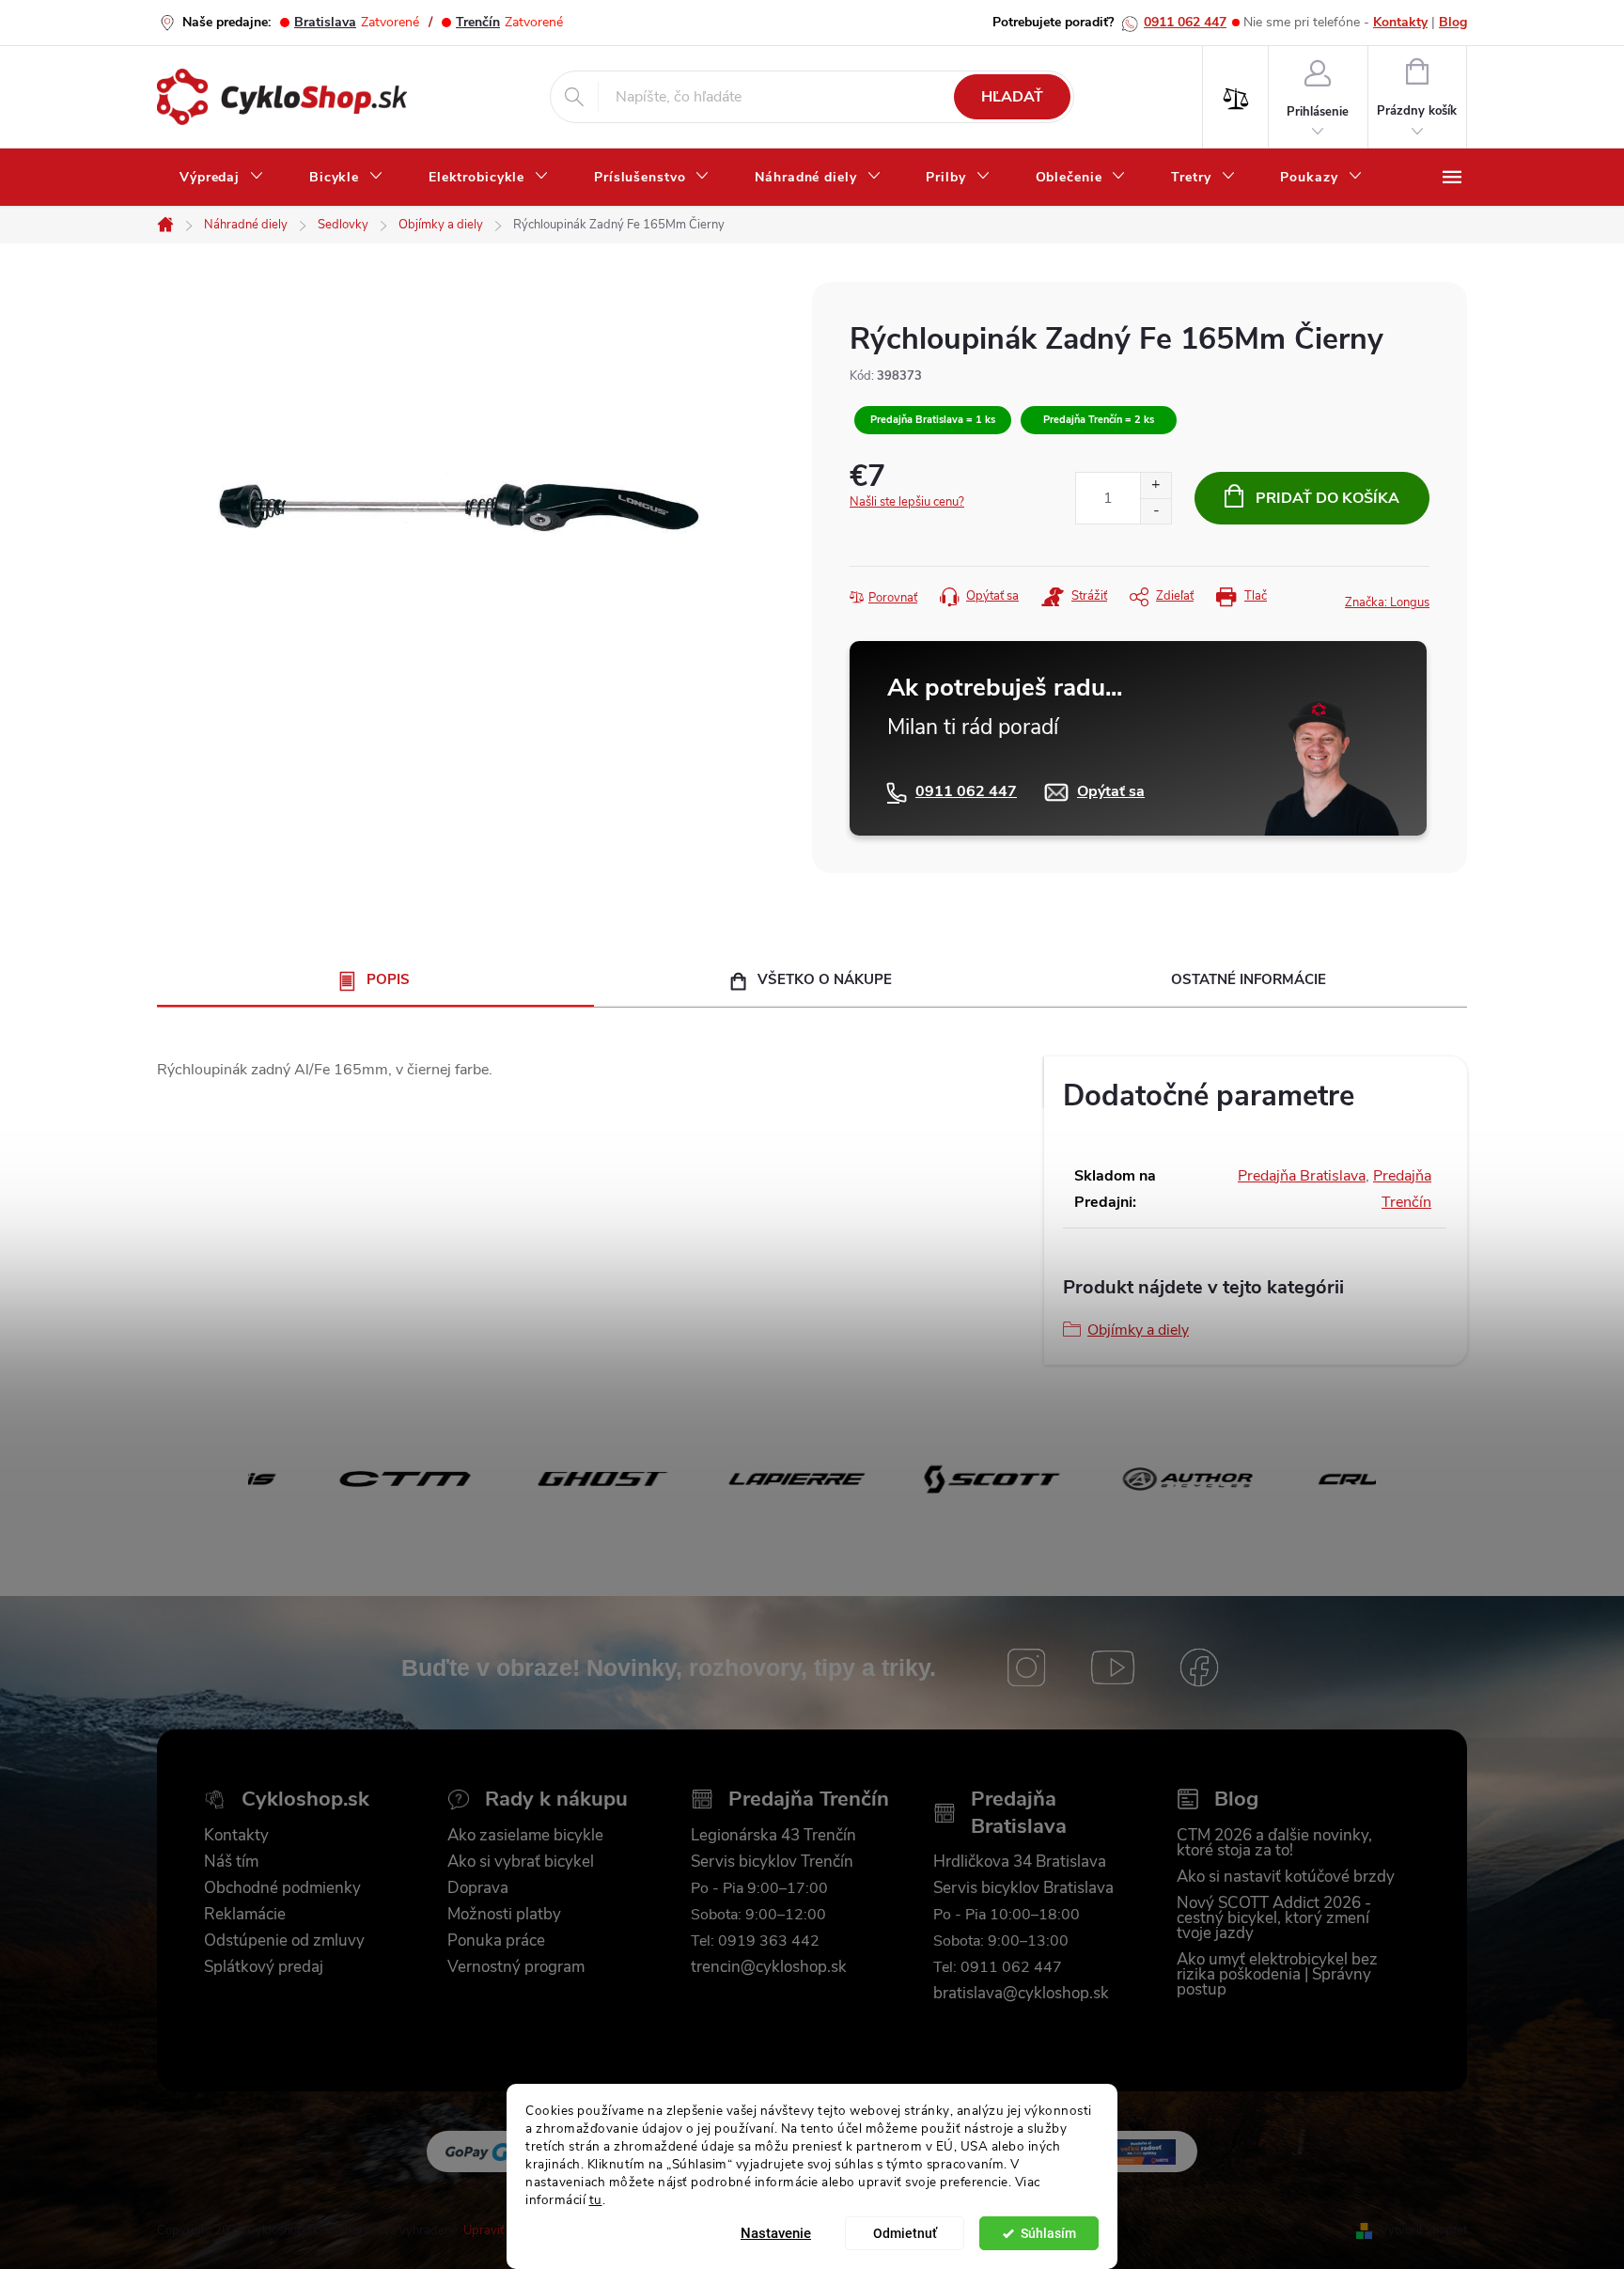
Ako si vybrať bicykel (521, 1862)
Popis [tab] (388, 979)
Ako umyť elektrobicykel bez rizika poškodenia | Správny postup (1277, 1975)
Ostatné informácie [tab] (1249, 979)
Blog (1453, 22)
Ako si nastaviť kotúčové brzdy (1286, 1877)
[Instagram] (1026, 1667)
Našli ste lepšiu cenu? (907, 502)
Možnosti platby (504, 1915)
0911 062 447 (1185, 22)
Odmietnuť (905, 2233)
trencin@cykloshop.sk (769, 1967)
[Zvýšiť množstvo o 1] (1156, 485)
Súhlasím (1048, 2233)
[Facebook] (1199, 1667)
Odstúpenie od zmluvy (284, 1941)
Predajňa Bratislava (1302, 1176)
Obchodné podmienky (282, 1888)
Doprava (478, 1888)
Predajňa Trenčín (809, 1800)
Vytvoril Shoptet (1423, 2230)
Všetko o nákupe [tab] (825, 979)
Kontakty (1400, 22)
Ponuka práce (496, 1941)
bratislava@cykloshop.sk (1021, 1994)
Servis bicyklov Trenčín (772, 1862)
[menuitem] (222, 178)
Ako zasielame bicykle (525, 1836)
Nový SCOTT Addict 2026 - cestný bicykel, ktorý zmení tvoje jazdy (1274, 1918)
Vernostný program (516, 1967)
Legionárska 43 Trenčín (773, 1836)
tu (596, 2199)
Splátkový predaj (264, 1967)
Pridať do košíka (1327, 498)
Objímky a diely (1138, 1330)
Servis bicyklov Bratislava (1023, 1888)
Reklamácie (245, 1915)
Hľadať (1012, 97)
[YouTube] (1113, 1667)
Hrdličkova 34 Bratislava (1020, 1862)
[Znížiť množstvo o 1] (1156, 511)
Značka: (1387, 602)
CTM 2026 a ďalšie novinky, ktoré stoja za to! (1274, 1843)
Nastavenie (776, 2233)
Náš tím (231, 1862)
